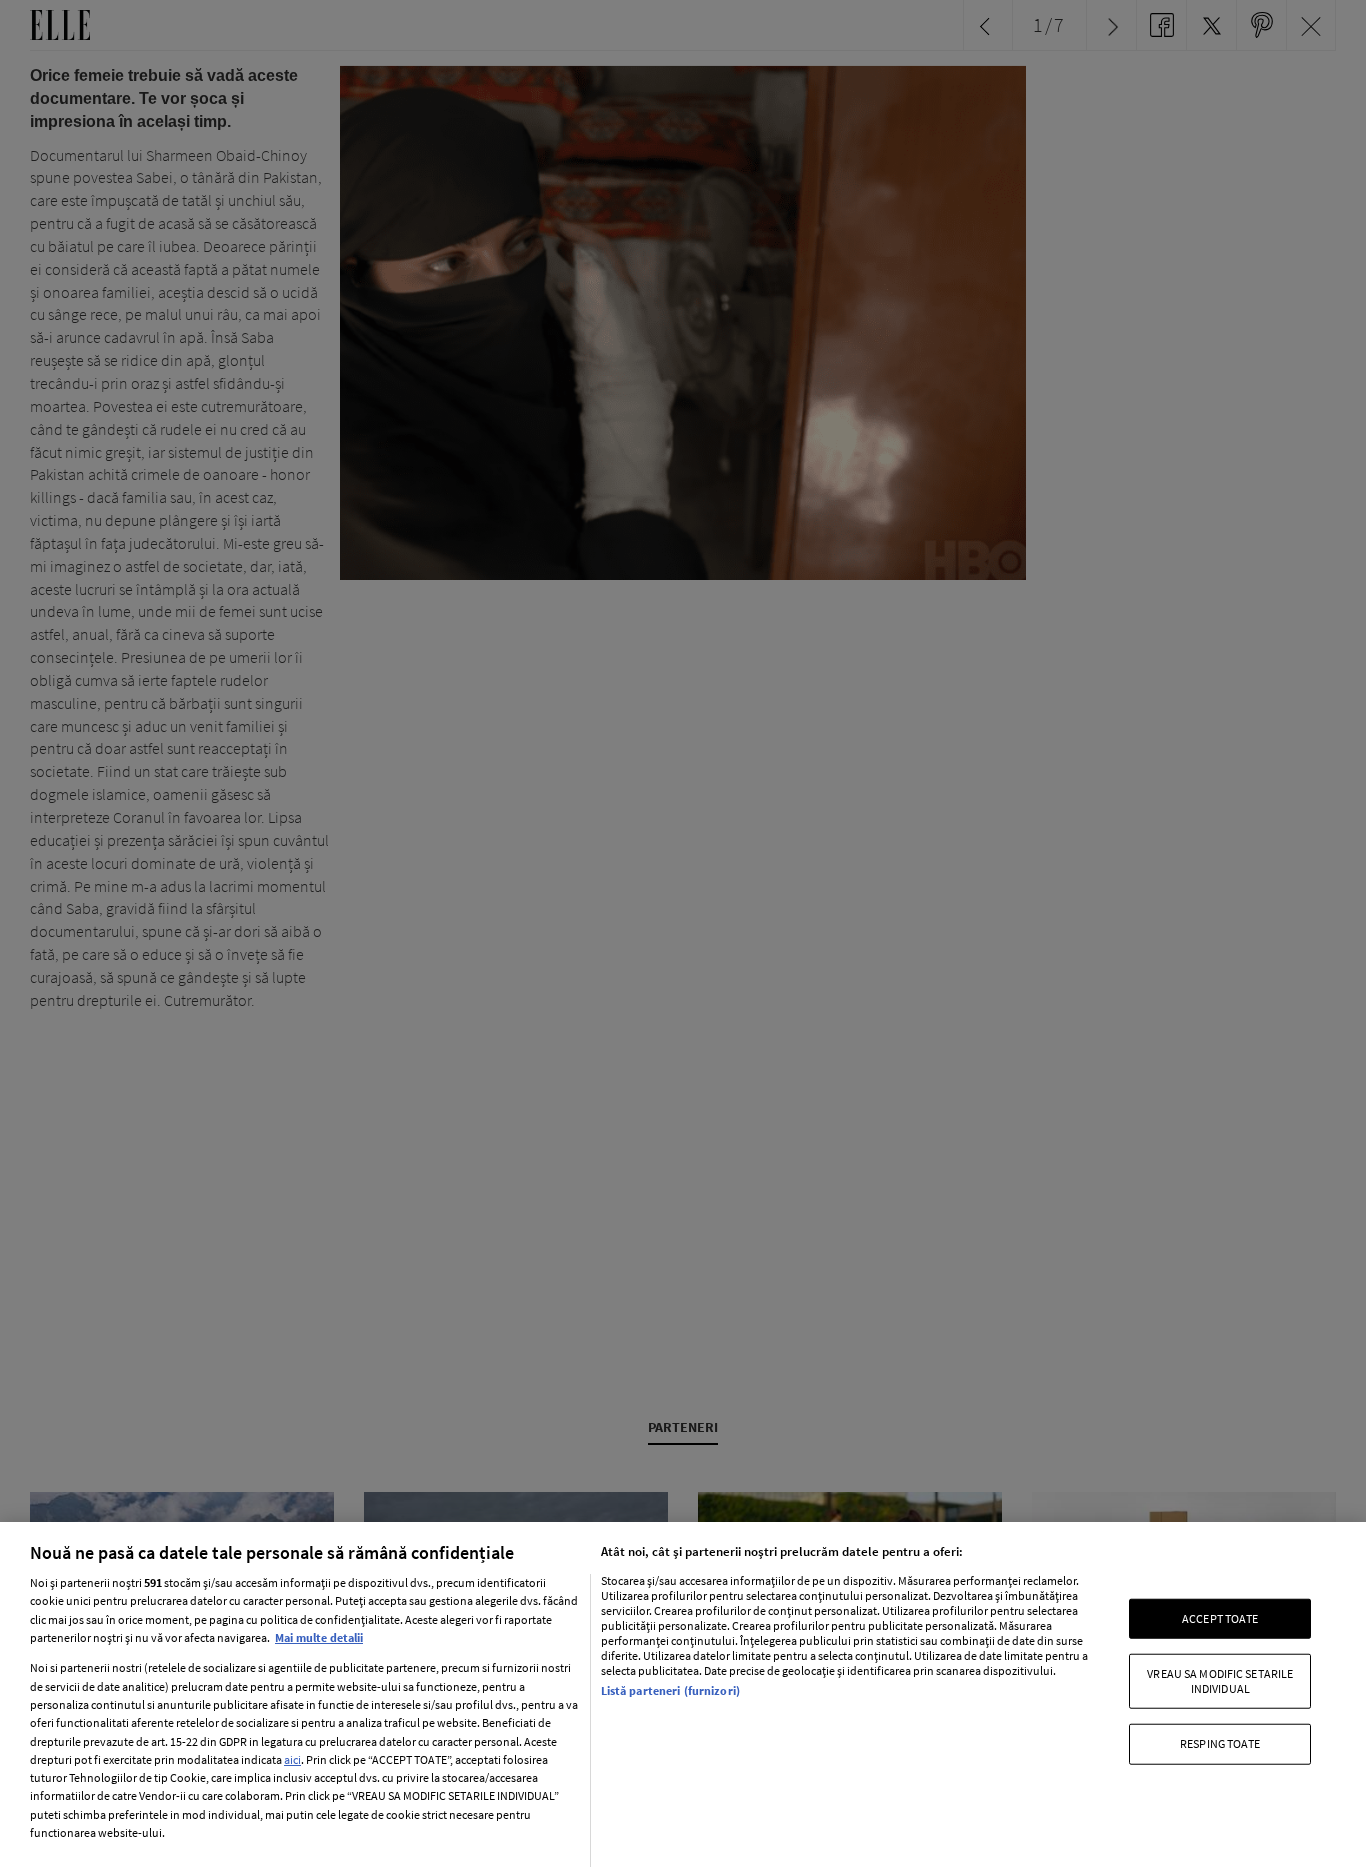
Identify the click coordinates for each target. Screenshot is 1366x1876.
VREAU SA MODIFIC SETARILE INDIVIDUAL (1220, 1680)
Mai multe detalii (319, 1637)
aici (292, 1759)
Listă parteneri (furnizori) (670, 1690)
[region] (683, 1699)
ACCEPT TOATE (1220, 1618)
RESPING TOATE (1220, 1743)
